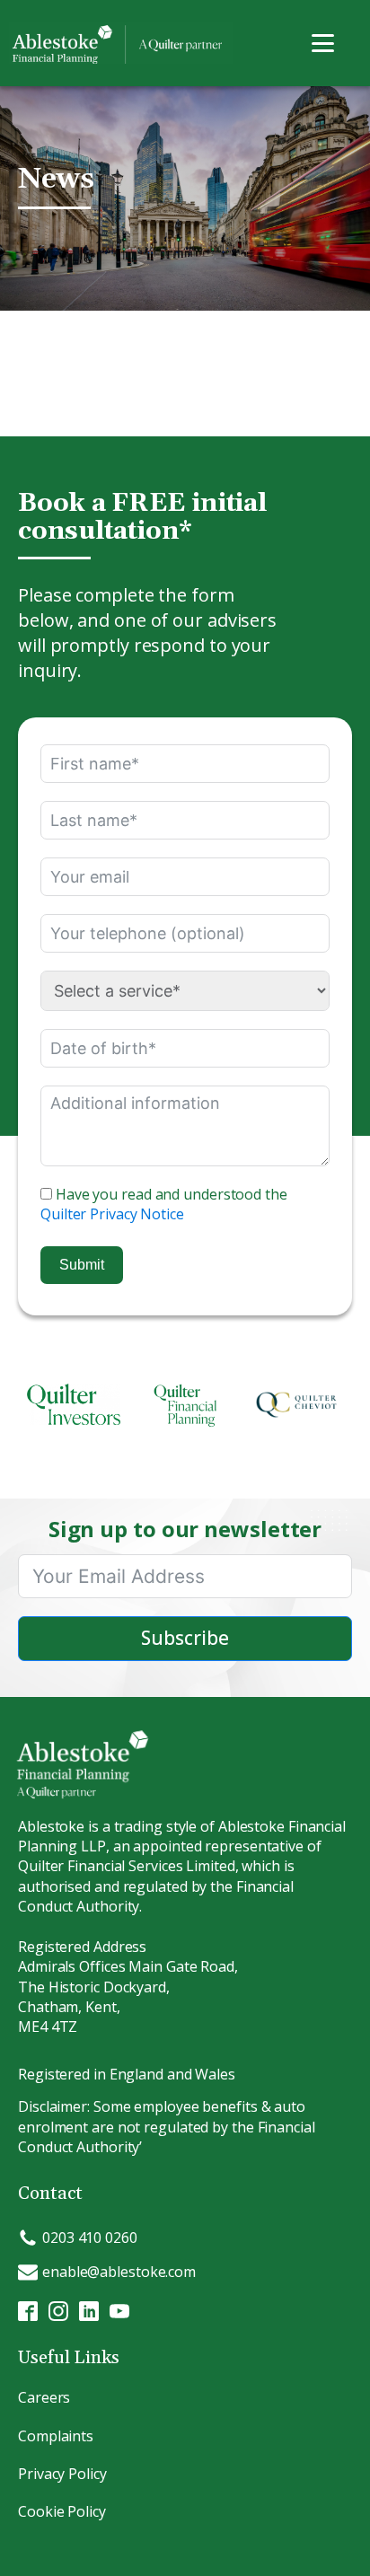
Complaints (56, 2436)
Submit (82, 1265)
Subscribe (185, 1638)
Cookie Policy (62, 2511)
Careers (44, 2397)
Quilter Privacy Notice (112, 1214)
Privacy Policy (62, 2474)
